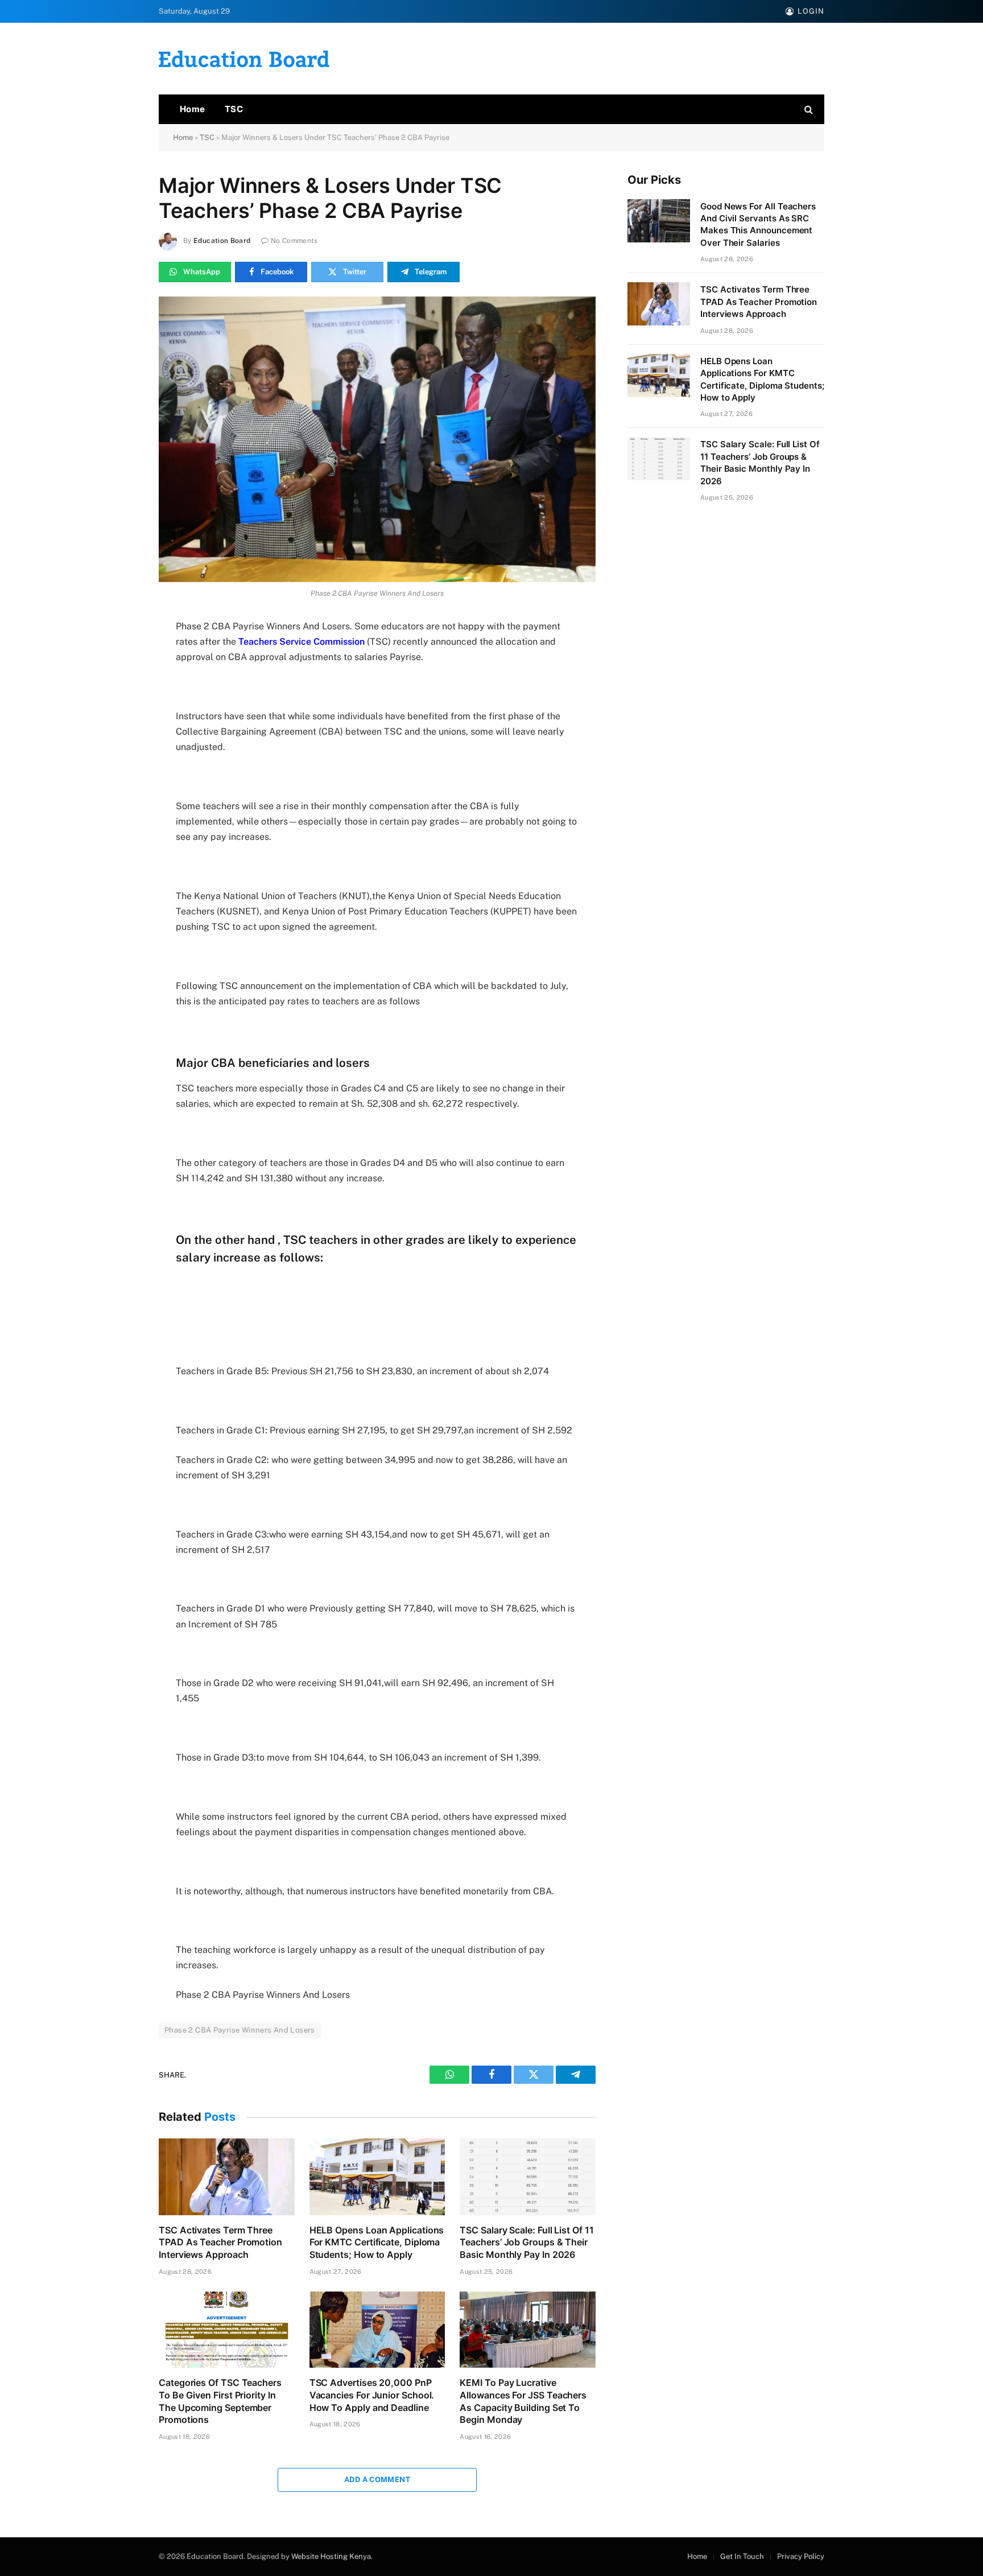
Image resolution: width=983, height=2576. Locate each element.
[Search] (808, 110)
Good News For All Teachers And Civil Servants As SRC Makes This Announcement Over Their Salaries (758, 224)
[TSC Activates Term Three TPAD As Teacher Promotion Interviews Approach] (227, 2177)
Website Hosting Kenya (331, 2556)
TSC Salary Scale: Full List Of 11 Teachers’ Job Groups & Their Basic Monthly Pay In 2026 (526, 2243)
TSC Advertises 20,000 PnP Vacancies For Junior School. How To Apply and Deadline (372, 2395)
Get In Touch (742, 2556)
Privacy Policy (801, 2556)
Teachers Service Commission (301, 642)
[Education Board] (244, 59)
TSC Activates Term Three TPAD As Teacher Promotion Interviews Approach (220, 2243)
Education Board (222, 241)
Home (193, 109)
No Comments (294, 241)
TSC (234, 109)
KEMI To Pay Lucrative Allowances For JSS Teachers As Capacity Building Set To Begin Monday (523, 2401)
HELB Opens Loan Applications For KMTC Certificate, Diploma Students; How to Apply (377, 2243)
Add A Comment (377, 2480)
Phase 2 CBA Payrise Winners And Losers (240, 2030)
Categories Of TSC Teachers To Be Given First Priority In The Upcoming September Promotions (220, 2401)
